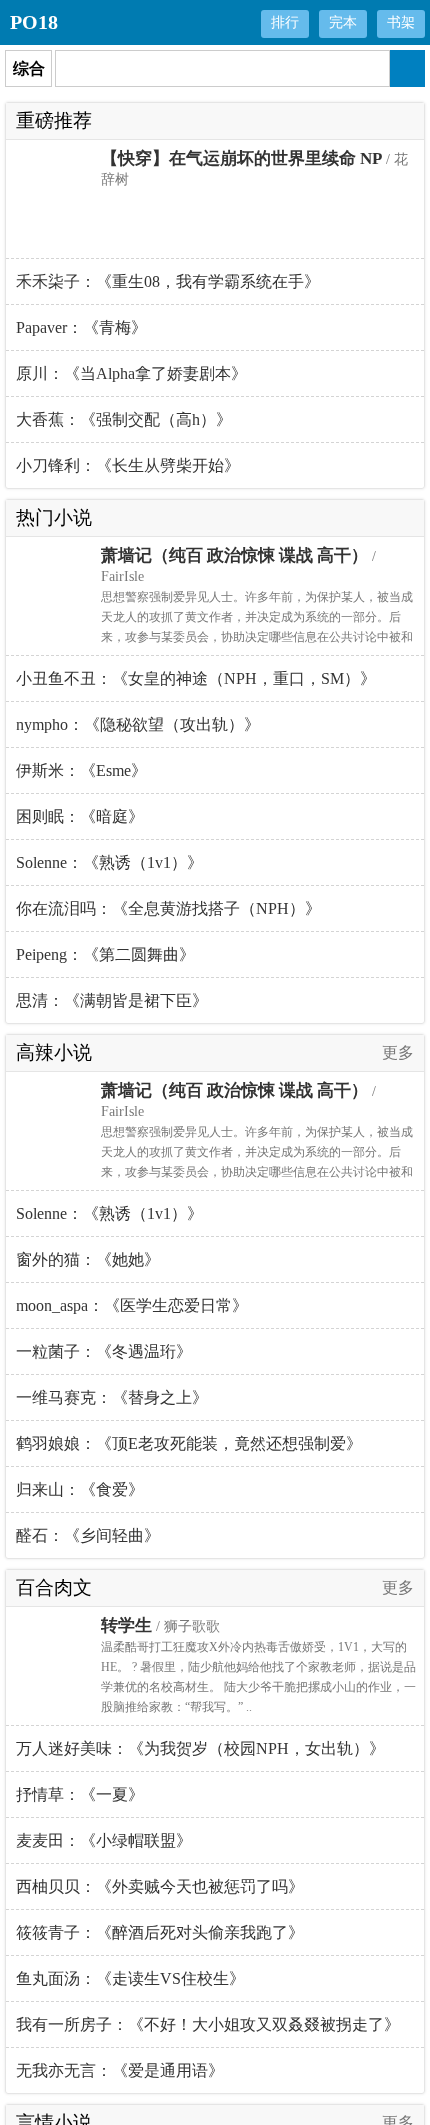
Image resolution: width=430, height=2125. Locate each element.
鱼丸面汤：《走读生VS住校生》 (130, 1978)
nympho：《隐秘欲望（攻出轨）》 (138, 724)
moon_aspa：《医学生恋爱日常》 (132, 1305)
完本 (343, 22)
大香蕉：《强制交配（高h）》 (124, 419)
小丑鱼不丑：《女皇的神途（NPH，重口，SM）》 (196, 678)
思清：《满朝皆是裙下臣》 (112, 1000)
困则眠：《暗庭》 (80, 816)
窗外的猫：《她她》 (88, 1259)
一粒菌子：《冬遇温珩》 (104, 1351)
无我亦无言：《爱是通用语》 (120, 2070)
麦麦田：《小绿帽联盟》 (104, 1840)
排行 (285, 22)
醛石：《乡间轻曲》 (88, 1535)
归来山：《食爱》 (80, 1489)
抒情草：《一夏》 (80, 1794)
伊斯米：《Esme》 (81, 770)
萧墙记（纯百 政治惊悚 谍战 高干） (234, 555)
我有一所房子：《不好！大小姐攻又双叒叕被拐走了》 (208, 2024)
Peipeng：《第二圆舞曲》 (105, 954)
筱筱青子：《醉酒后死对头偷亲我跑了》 (160, 1932)
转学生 (126, 1625)
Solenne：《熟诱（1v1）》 (109, 862)
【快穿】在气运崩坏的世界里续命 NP (241, 158)
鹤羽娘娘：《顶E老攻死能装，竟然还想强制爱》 (189, 1443)
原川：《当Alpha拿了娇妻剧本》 (131, 373)
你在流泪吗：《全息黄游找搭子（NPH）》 (168, 908)
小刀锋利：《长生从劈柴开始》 (128, 465)
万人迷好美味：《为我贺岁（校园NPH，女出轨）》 (200, 1748)
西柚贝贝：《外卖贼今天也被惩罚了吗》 (160, 1886)
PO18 (34, 22)
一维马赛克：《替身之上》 (112, 1397)
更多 (398, 1052)
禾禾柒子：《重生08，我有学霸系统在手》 (168, 281)
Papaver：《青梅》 (81, 327)
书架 (401, 22)
